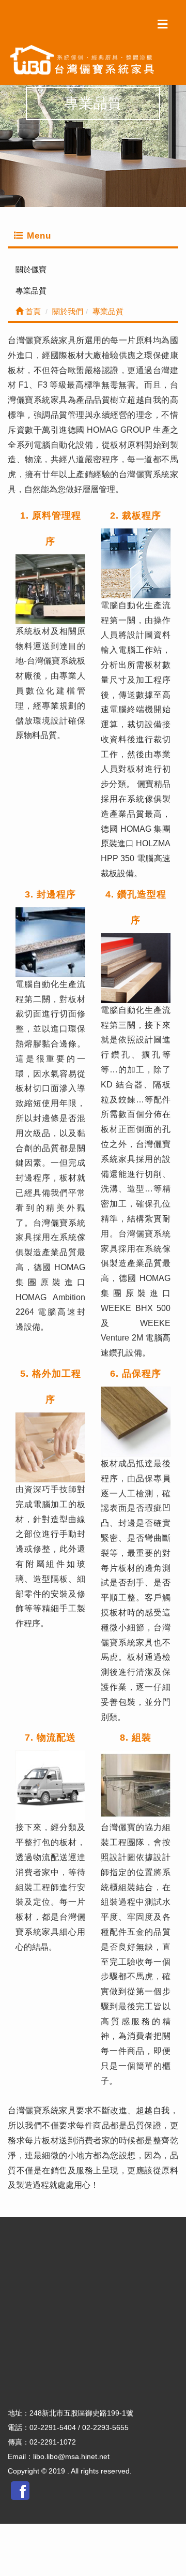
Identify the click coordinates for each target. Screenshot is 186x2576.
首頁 (32, 311)
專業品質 (31, 291)
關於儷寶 (31, 269)
